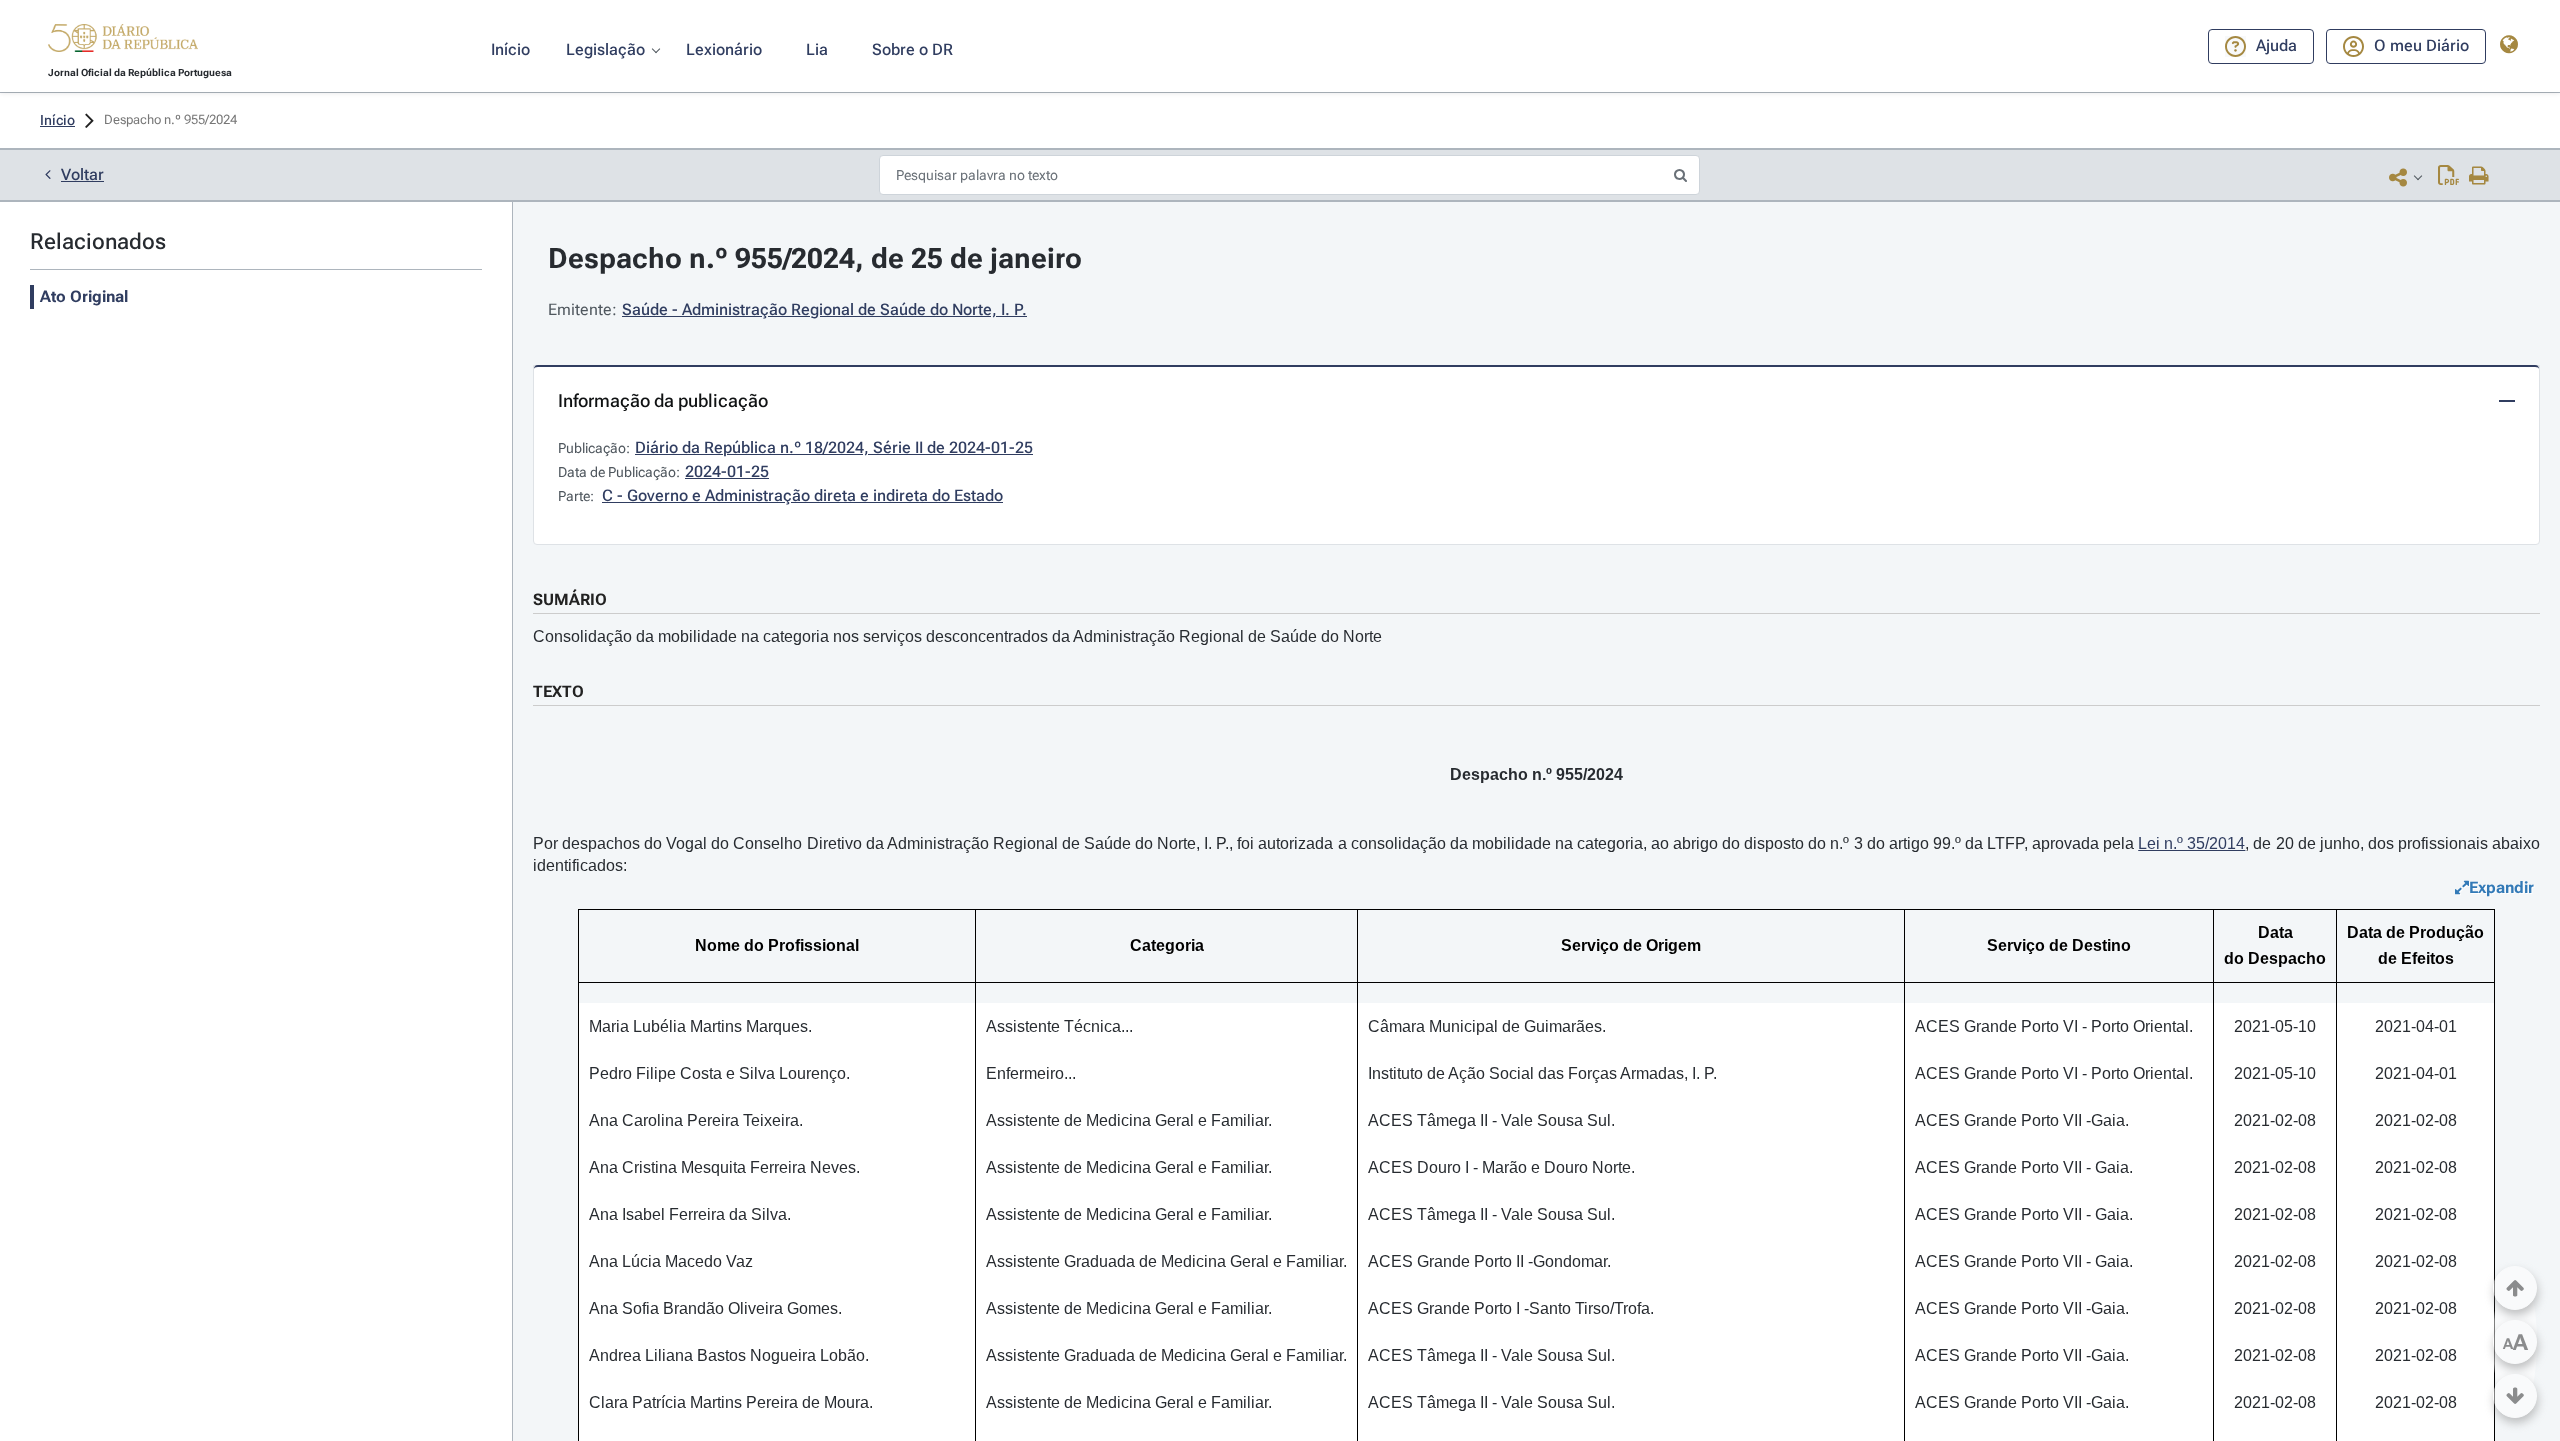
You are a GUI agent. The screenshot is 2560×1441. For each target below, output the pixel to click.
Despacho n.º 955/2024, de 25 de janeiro (815, 258)
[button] (123, 41)
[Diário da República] (123, 42)
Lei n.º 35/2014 (2191, 843)
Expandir (2501, 887)
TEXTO (558, 691)
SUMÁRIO (570, 599)
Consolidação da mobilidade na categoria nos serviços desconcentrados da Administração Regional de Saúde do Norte (957, 636)
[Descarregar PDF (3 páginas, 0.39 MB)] (2448, 177)
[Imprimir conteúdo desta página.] (2479, 177)
